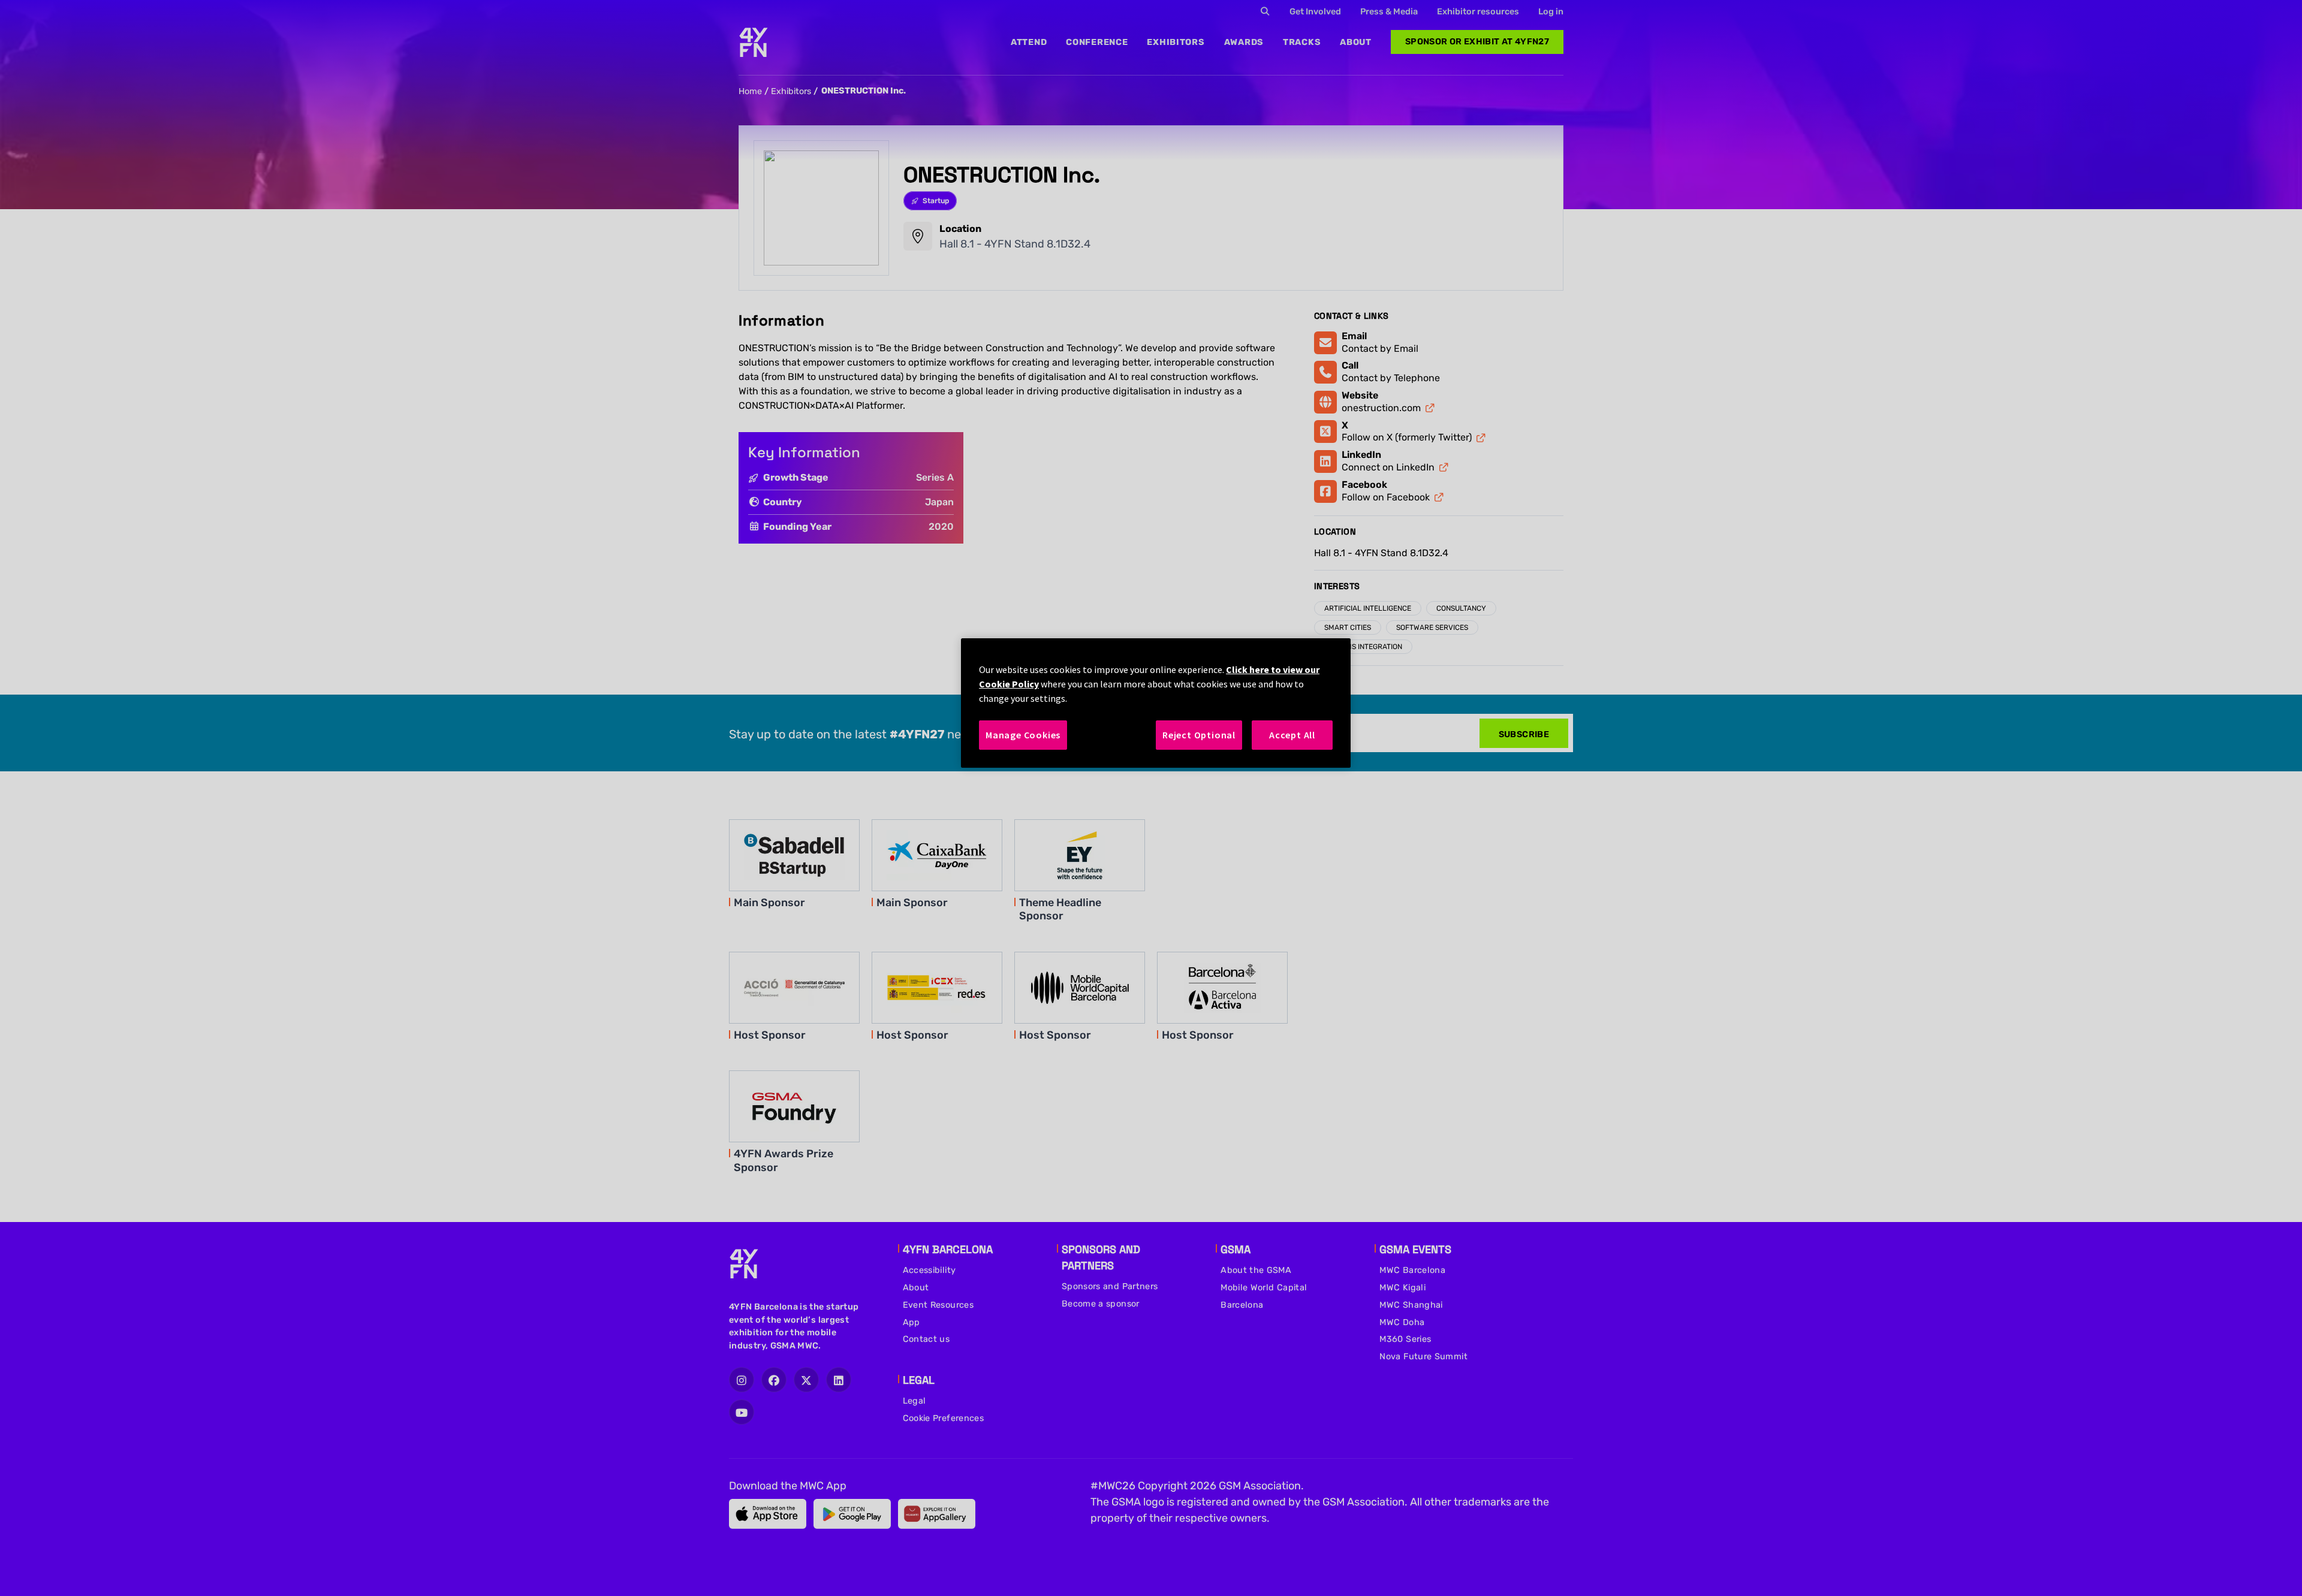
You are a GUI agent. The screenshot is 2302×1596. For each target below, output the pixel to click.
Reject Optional (1199, 735)
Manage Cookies (1023, 735)
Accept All (1292, 735)
